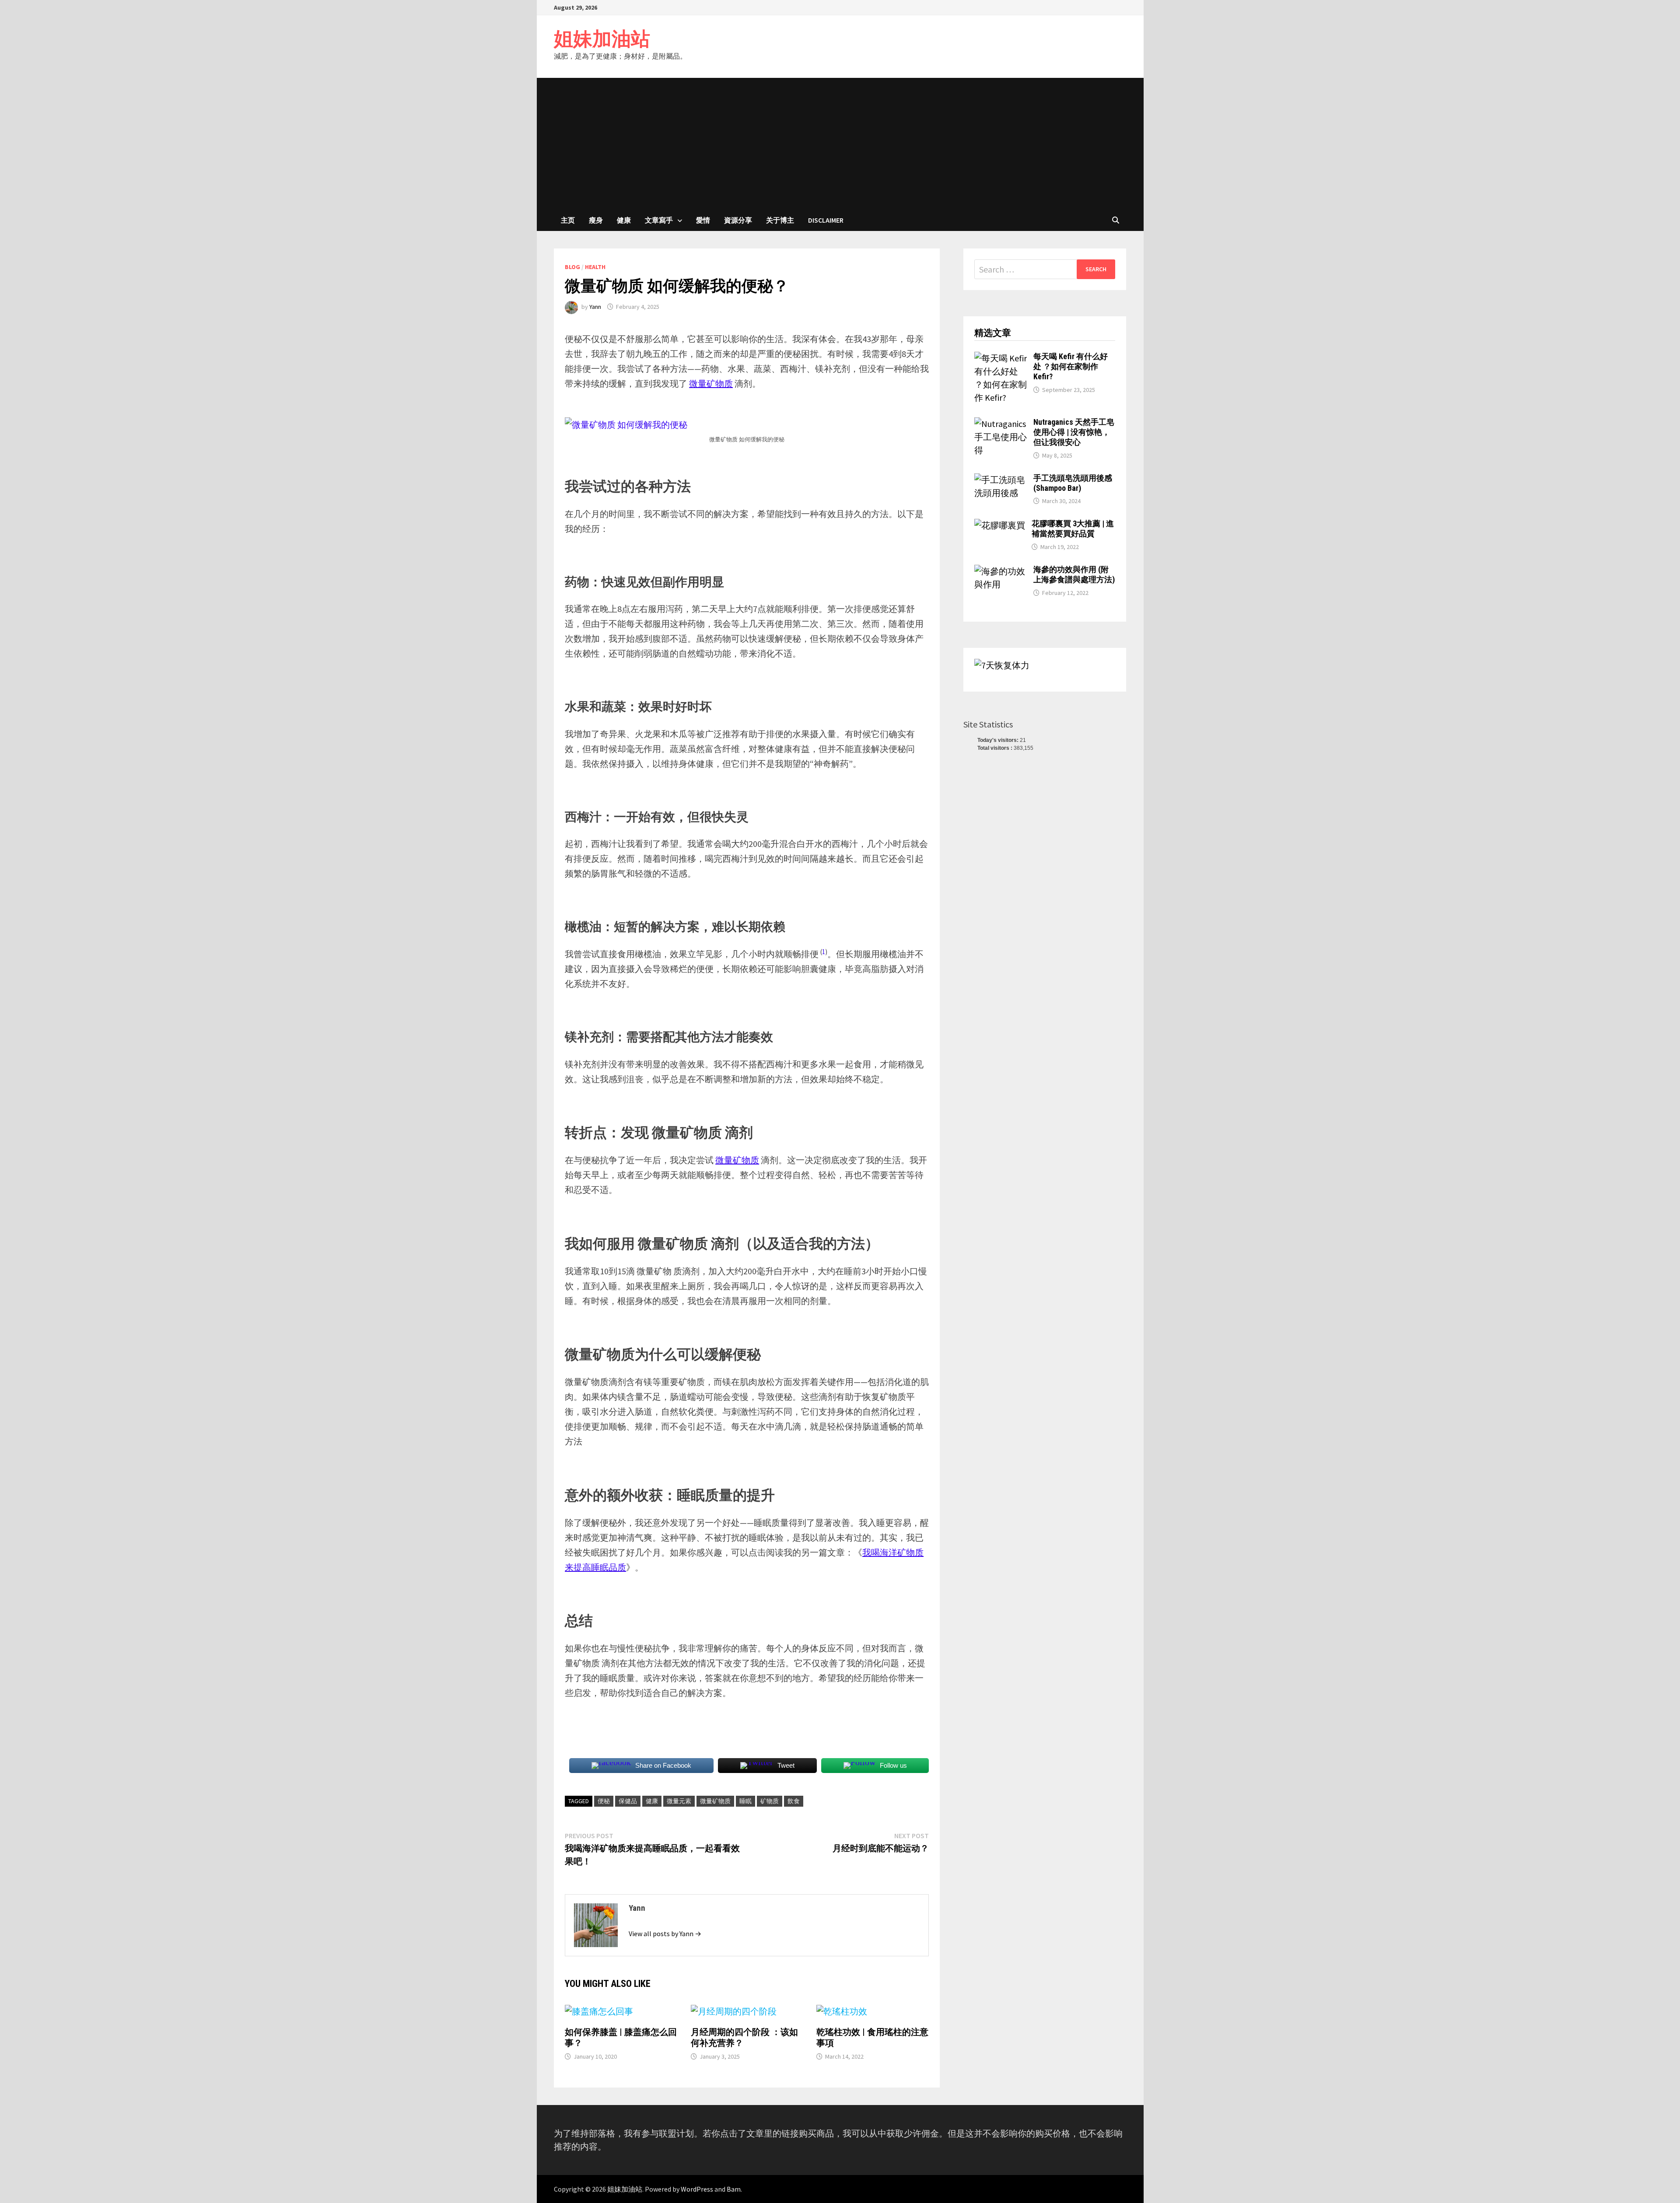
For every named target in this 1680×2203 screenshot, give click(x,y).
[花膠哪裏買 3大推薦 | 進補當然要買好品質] (1000, 525)
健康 (624, 220)
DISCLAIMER (826, 220)
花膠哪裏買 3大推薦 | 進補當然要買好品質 (1073, 528)
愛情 (703, 220)
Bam (734, 2189)
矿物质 (770, 1801)
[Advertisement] (840, 143)
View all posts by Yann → (665, 1934)
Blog (572, 267)
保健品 (628, 1801)
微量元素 (679, 1801)
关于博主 (780, 220)
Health (595, 267)
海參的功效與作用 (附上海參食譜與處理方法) (1074, 574)
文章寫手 (659, 220)
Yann (595, 307)
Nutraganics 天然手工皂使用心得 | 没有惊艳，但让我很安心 (1074, 432)
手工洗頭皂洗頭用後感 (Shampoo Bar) (1073, 483)
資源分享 (738, 220)
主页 (568, 220)
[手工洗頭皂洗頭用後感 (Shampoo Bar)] (1001, 480)
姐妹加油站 (602, 39)
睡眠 (745, 1801)
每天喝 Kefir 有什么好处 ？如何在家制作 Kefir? (1071, 366)
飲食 (794, 1801)
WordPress (697, 2189)
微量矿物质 (715, 1801)
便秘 (604, 1801)
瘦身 (596, 220)
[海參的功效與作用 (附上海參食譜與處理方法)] (1001, 571)
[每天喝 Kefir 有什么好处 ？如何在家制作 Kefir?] (1001, 358)
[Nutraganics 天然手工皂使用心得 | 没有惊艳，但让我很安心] (1001, 424)
